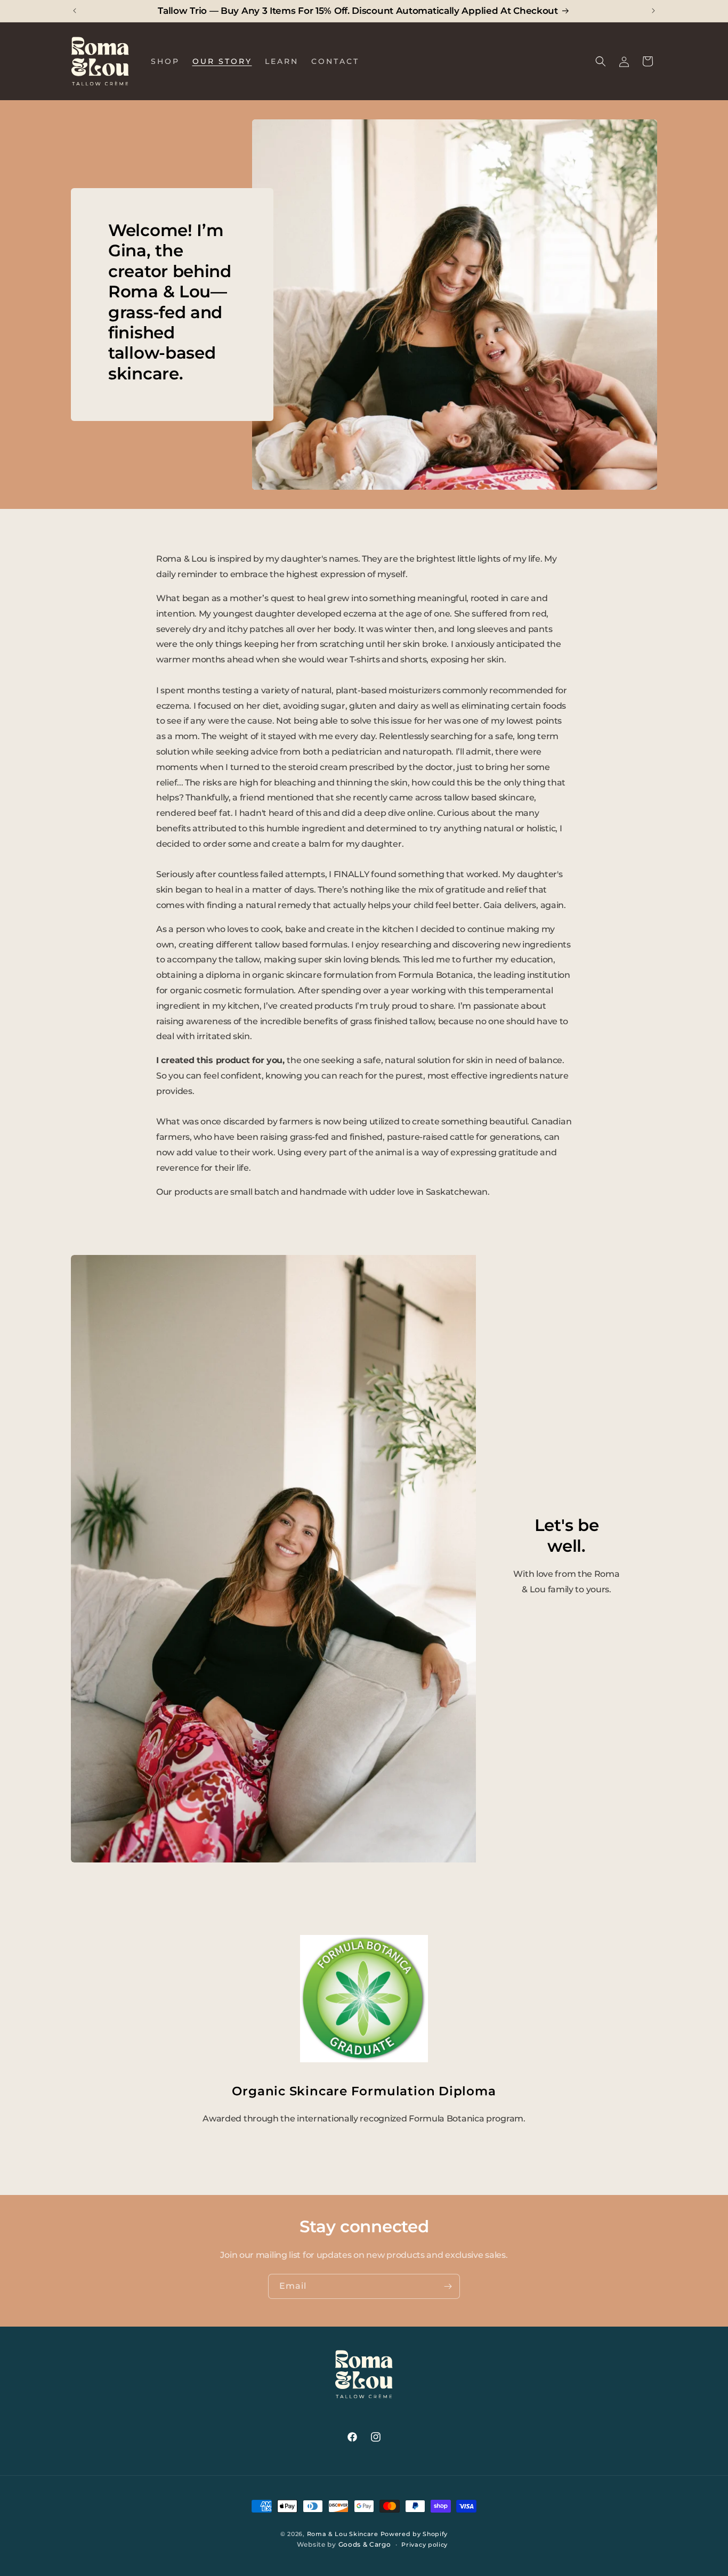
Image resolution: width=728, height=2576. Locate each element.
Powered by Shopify (414, 2534)
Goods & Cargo (365, 2545)
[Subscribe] (448, 2286)
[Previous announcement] (75, 11)
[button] (601, 61)
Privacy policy (424, 2545)
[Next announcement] (653, 11)
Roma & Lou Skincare (343, 2534)
